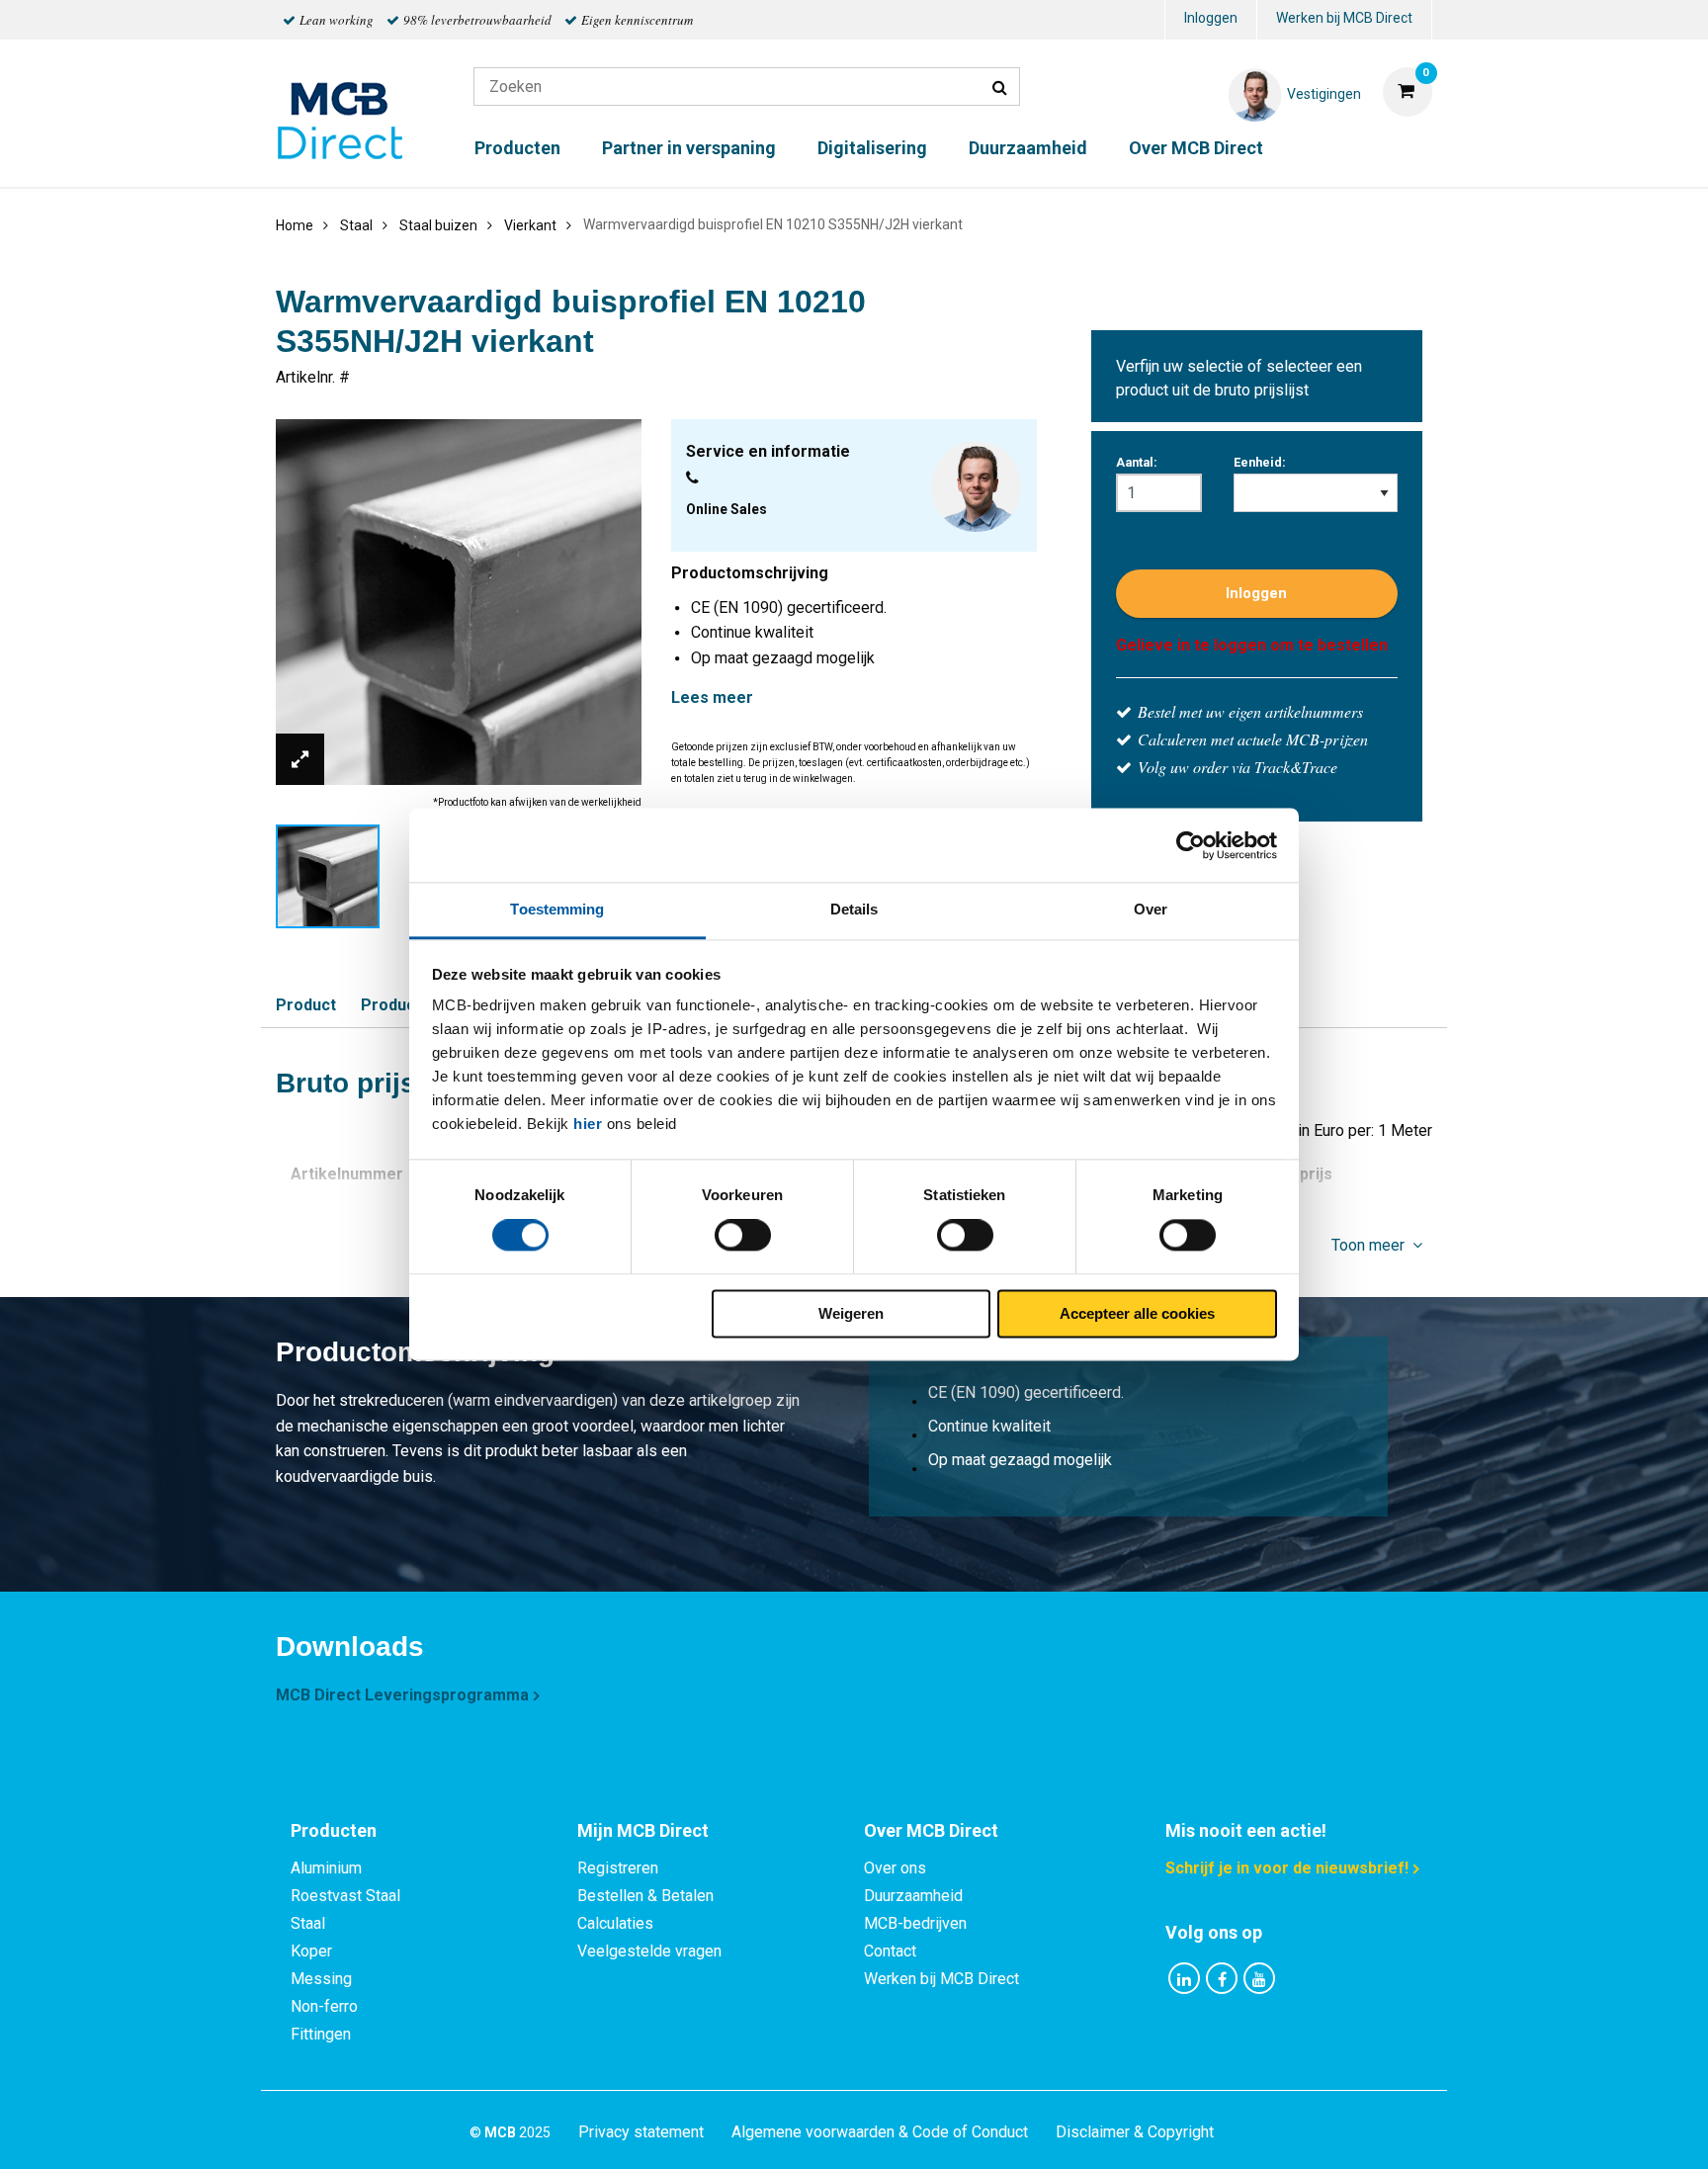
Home (295, 225)
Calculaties (615, 1923)
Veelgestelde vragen (649, 1951)
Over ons (895, 1868)
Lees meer (712, 697)
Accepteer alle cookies (1137, 1313)
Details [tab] (854, 909)
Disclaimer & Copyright (1135, 2132)
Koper (311, 1951)
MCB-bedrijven (915, 1923)
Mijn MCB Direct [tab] (643, 1830)
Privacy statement (641, 2132)
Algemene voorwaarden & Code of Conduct (880, 2132)
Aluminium (326, 1868)
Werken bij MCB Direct (1344, 18)
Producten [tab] (334, 1830)
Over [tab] (1151, 909)
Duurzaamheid (1028, 148)
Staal (308, 1923)
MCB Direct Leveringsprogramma (402, 1695)
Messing (321, 1979)
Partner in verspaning (689, 148)
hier (588, 1124)
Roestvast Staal (345, 1896)
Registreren (618, 1868)
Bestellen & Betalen (645, 1896)
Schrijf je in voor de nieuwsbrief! (1287, 1868)
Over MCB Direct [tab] (931, 1830)
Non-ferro (324, 2006)
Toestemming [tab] (557, 909)
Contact (890, 1951)
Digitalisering (872, 148)
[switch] (743, 1236)
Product (306, 1005)
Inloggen (1211, 18)
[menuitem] (1211, 20)
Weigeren (851, 1313)
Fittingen (321, 2034)
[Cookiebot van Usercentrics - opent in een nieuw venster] (1191, 845)
